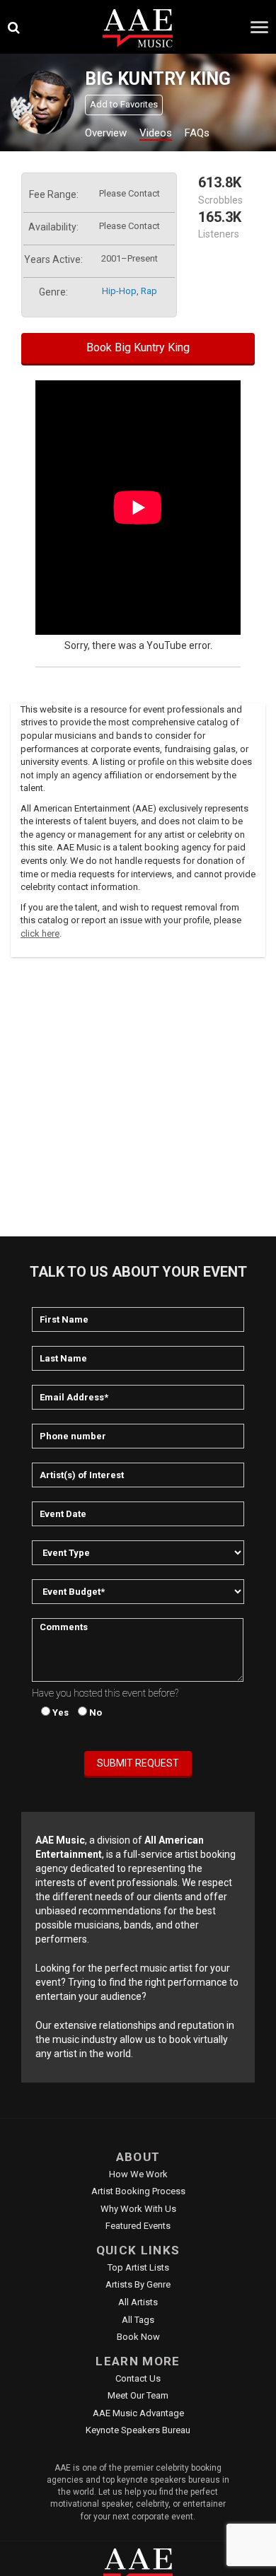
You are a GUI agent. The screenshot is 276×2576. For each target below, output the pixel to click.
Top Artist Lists (138, 2267)
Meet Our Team (138, 2395)
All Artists (138, 2302)
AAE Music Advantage (138, 2413)
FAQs (197, 133)
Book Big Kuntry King (138, 347)
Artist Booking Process (138, 2191)
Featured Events (138, 2226)
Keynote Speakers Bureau (138, 2430)
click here (40, 933)
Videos (156, 133)
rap (149, 291)
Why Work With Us (138, 2209)
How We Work (138, 2174)
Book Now (138, 2337)
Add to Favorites (124, 104)
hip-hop (119, 291)
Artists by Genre (138, 2284)
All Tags (138, 2320)
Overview (106, 133)
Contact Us (138, 2378)
